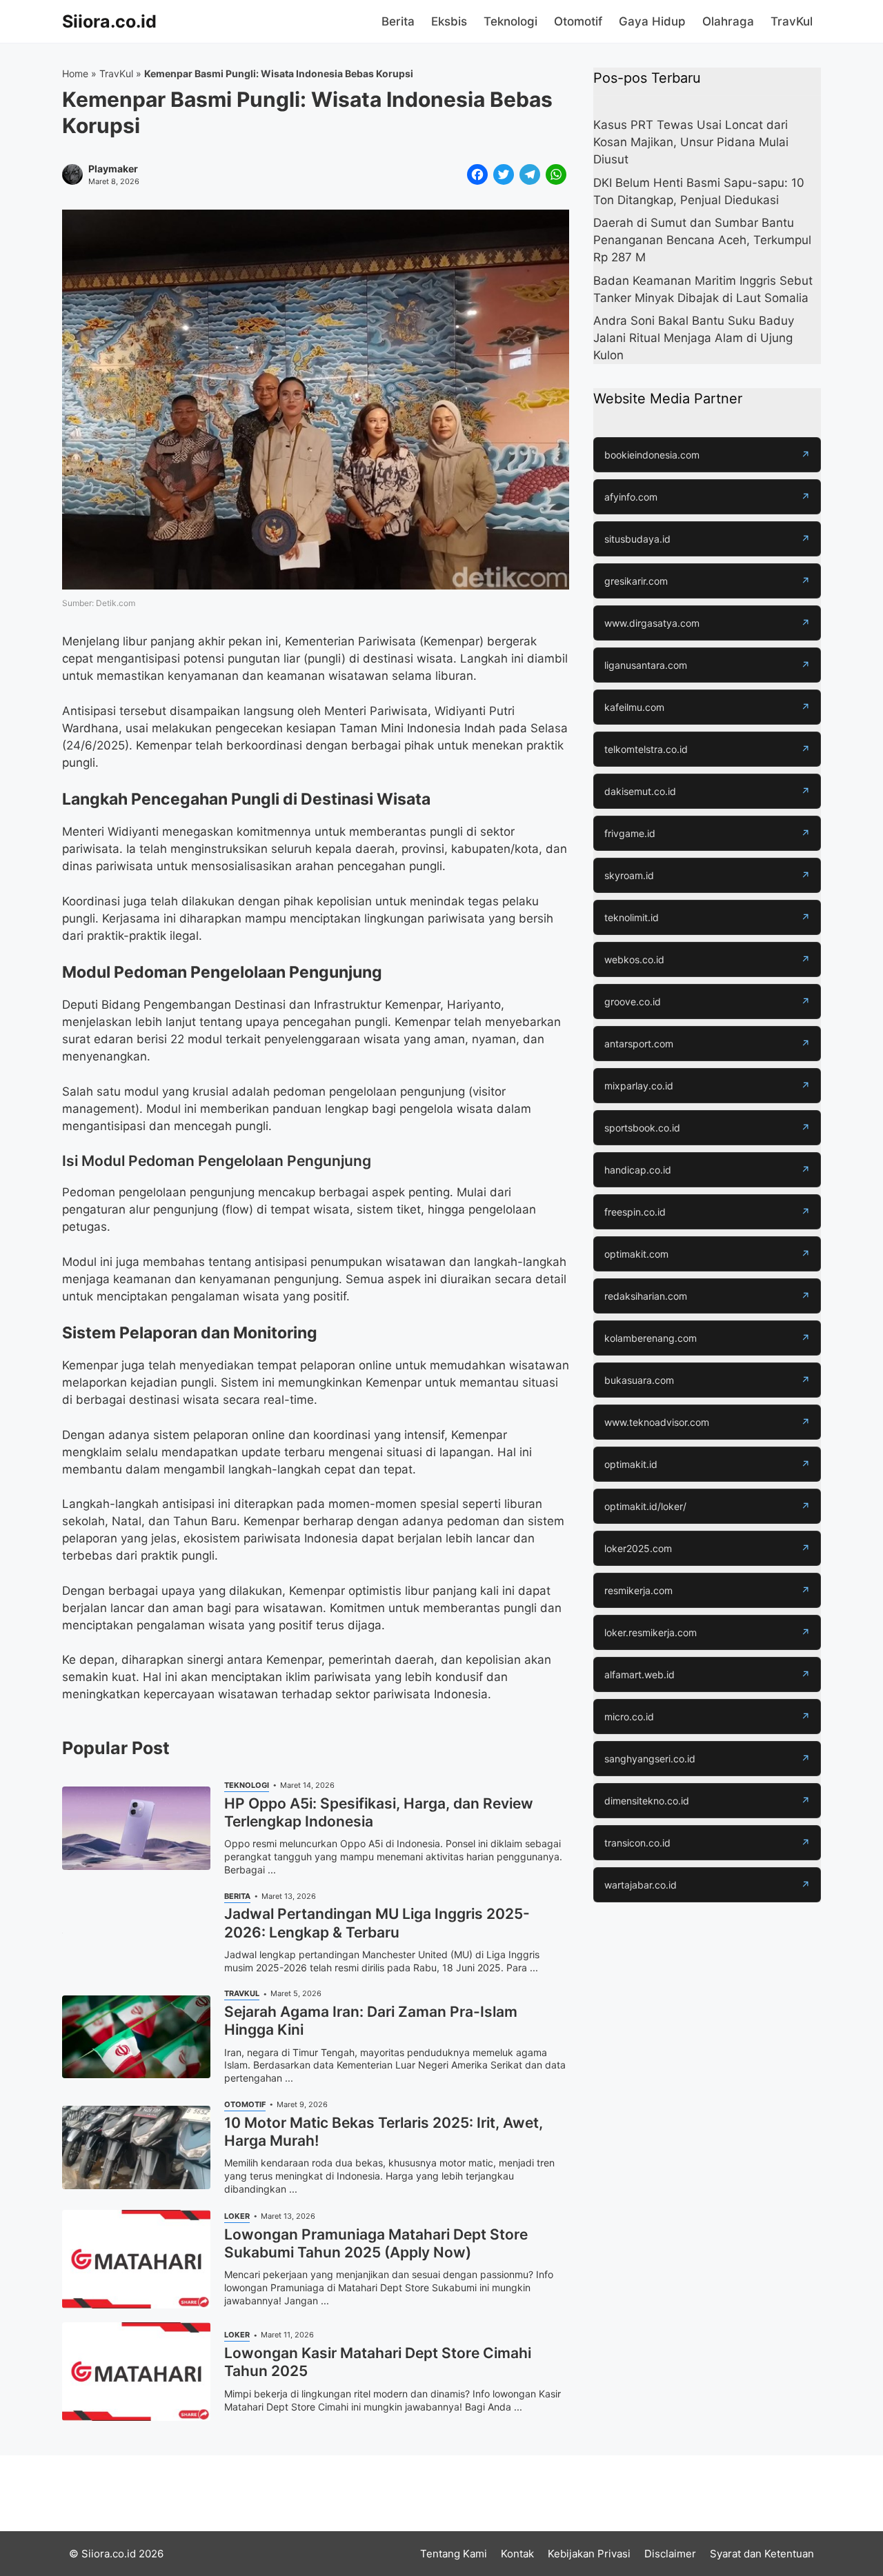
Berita (398, 21)
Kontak (517, 2554)
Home (75, 73)
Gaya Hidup (652, 21)
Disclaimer (670, 2554)
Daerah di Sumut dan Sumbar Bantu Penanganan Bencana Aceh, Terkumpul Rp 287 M (702, 240)
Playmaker (113, 169)
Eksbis (449, 21)
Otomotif (578, 21)
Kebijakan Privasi (589, 2554)
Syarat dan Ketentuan (762, 2554)
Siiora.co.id (109, 21)
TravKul (792, 21)
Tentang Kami (454, 2554)
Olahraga (728, 21)
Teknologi (510, 21)
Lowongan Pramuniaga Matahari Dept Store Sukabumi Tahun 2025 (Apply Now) (376, 2243)
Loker (237, 2216)
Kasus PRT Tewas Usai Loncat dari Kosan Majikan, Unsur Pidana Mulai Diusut (691, 142)
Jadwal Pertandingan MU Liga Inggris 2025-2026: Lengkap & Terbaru (377, 1923)
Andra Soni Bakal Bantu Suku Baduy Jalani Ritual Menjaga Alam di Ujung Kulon (694, 338)
